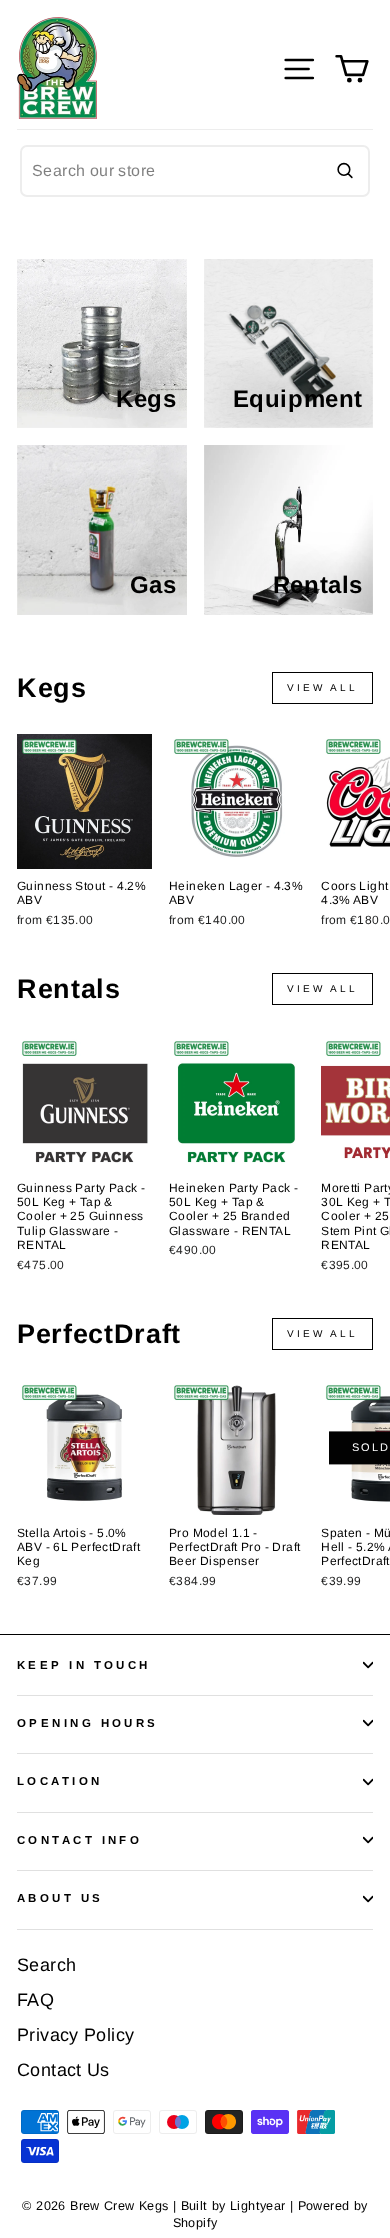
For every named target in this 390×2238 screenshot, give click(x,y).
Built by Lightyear (233, 2206)
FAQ (35, 2000)
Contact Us (63, 2070)
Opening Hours (88, 1723)
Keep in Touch (84, 1665)
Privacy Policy (75, 2035)
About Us (60, 1898)
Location (60, 1781)
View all (322, 687)
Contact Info (79, 1840)
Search (46, 1965)
